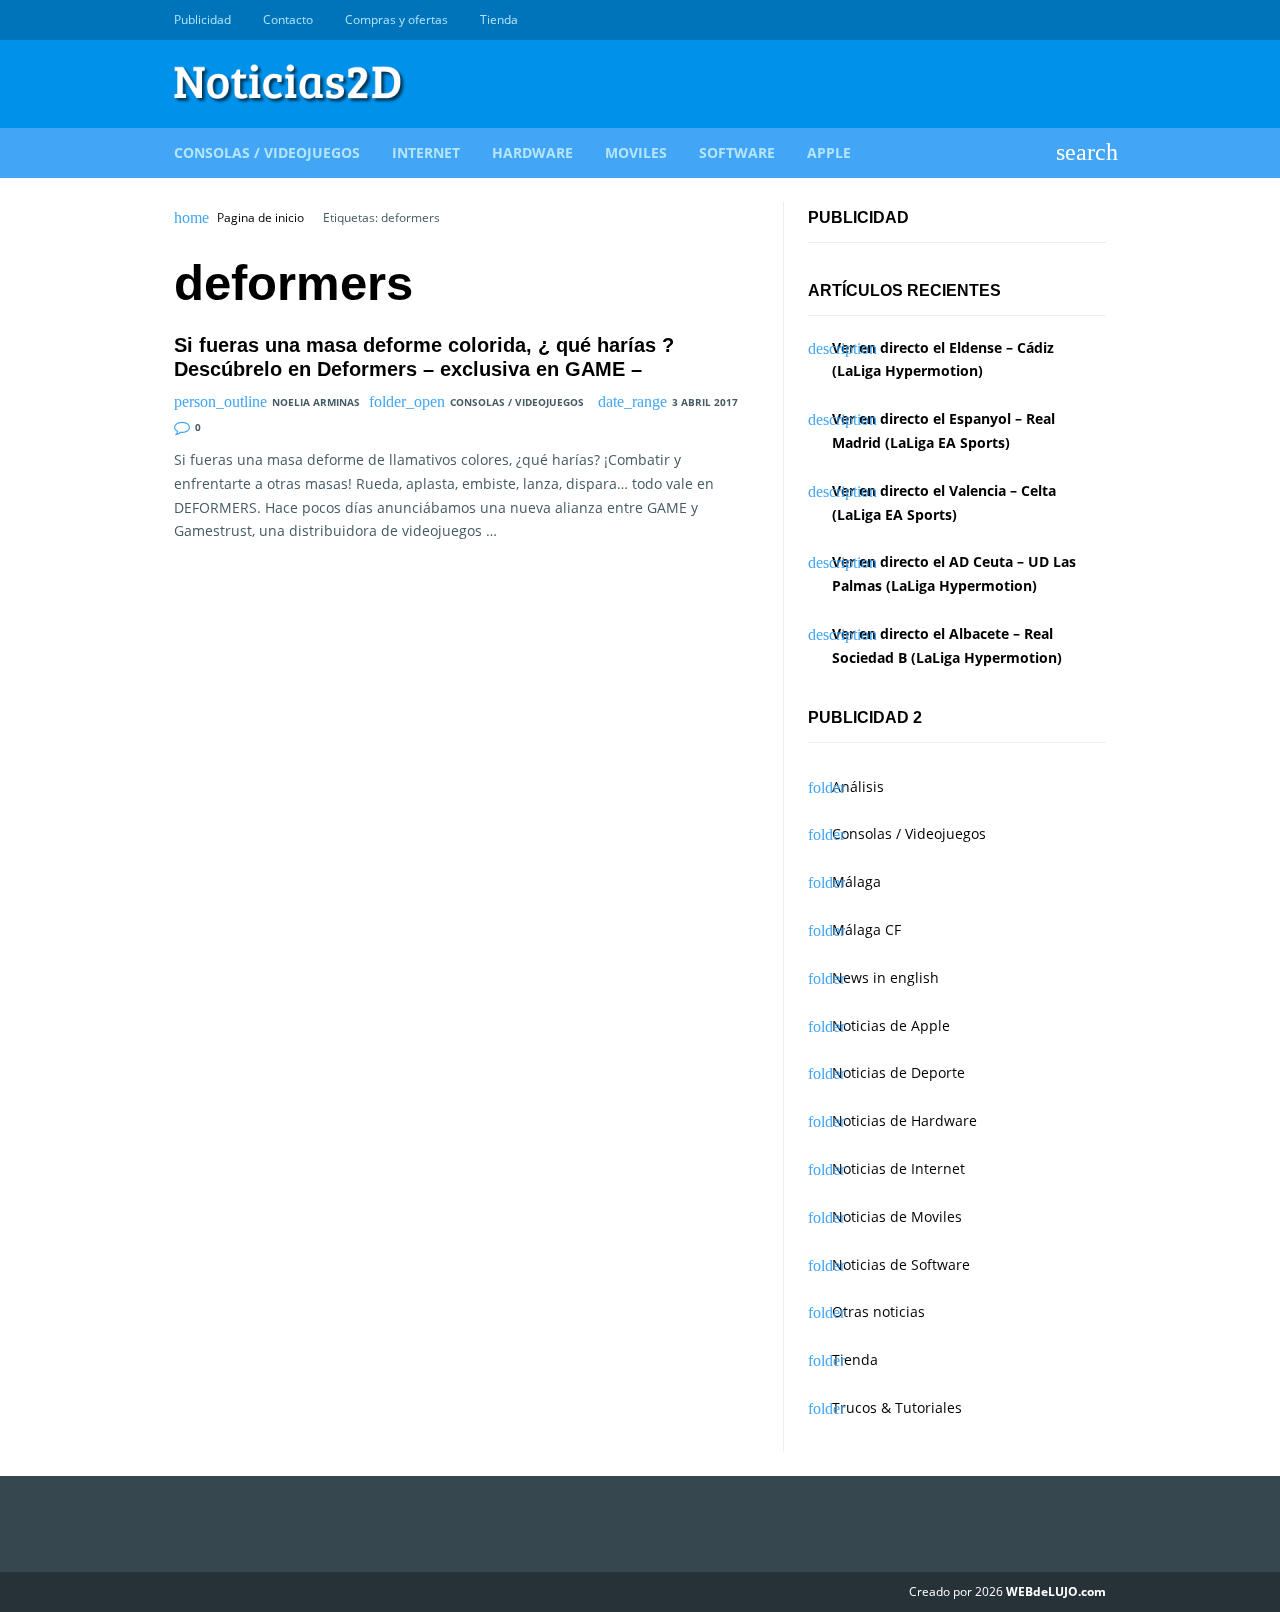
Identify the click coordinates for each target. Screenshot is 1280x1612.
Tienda (499, 19)
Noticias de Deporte (898, 1072)
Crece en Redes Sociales (1095, 20)
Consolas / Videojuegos (267, 152)
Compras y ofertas (396, 19)
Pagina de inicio (260, 218)
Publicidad (202, 19)
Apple (829, 152)
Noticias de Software (901, 1264)
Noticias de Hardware (904, 1120)
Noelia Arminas (316, 402)
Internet (426, 152)
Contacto (288, 19)
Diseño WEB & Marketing (1072, 20)
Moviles (636, 152)
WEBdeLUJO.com (1056, 1591)
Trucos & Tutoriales (897, 1407)
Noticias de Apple (891, 1025)
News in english (885, 977)
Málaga (856, 881)
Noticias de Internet (898, 1168)
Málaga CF (866, 929)
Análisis (858, 786)
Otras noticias (878, 1311)
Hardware (532, 152)
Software (737, 152)
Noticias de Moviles (897, 1216)
